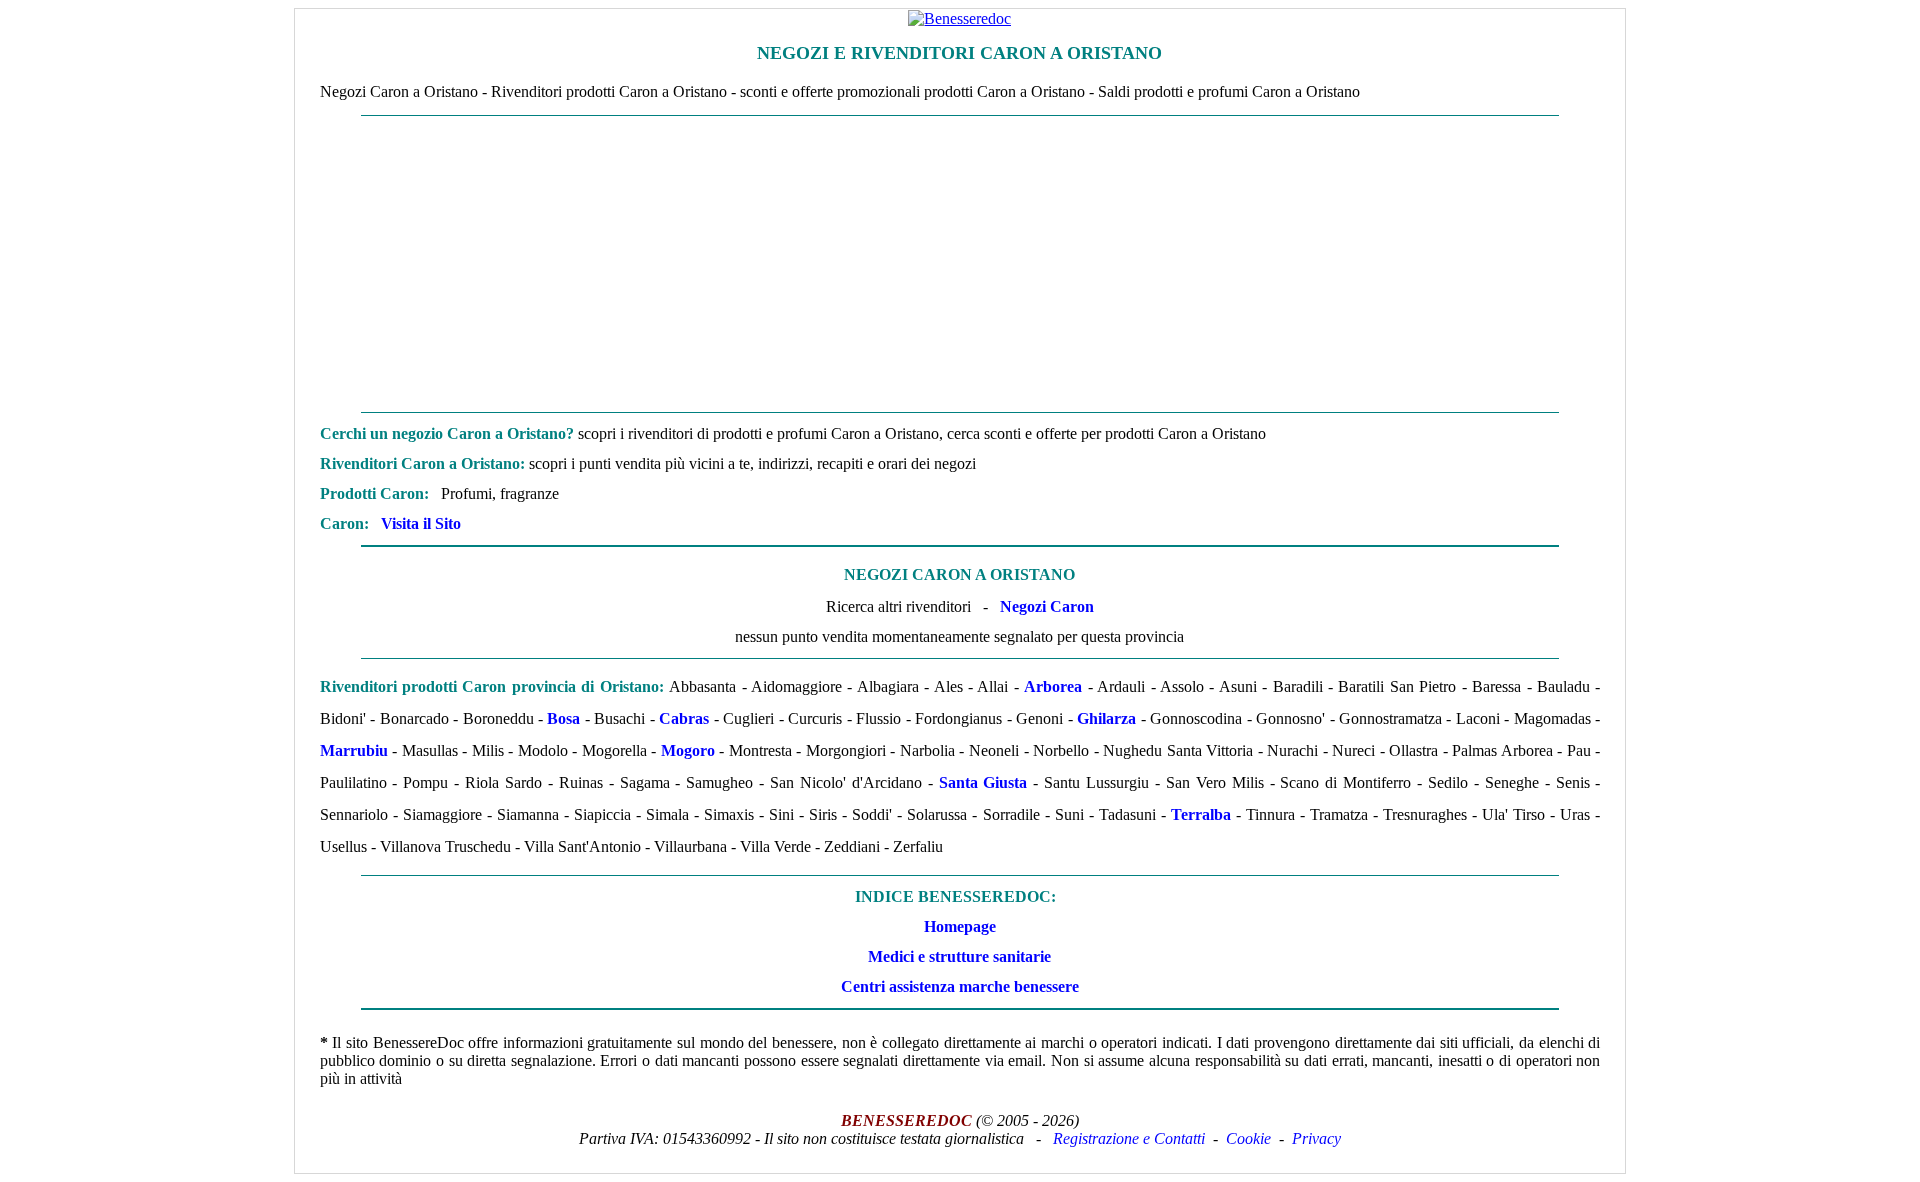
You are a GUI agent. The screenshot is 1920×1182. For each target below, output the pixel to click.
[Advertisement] (960, 264)
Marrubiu (354, 750)
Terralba (1201, 814)
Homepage (960, 926)
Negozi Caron (1047, 606)
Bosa (563, 718)
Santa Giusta (983, 782)
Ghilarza (1106, 718)
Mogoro (688, 750)
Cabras (684, 718)
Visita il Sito (421, 523)
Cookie (1248, 1138)
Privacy (1316, 1138)
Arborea (1053, 686)
